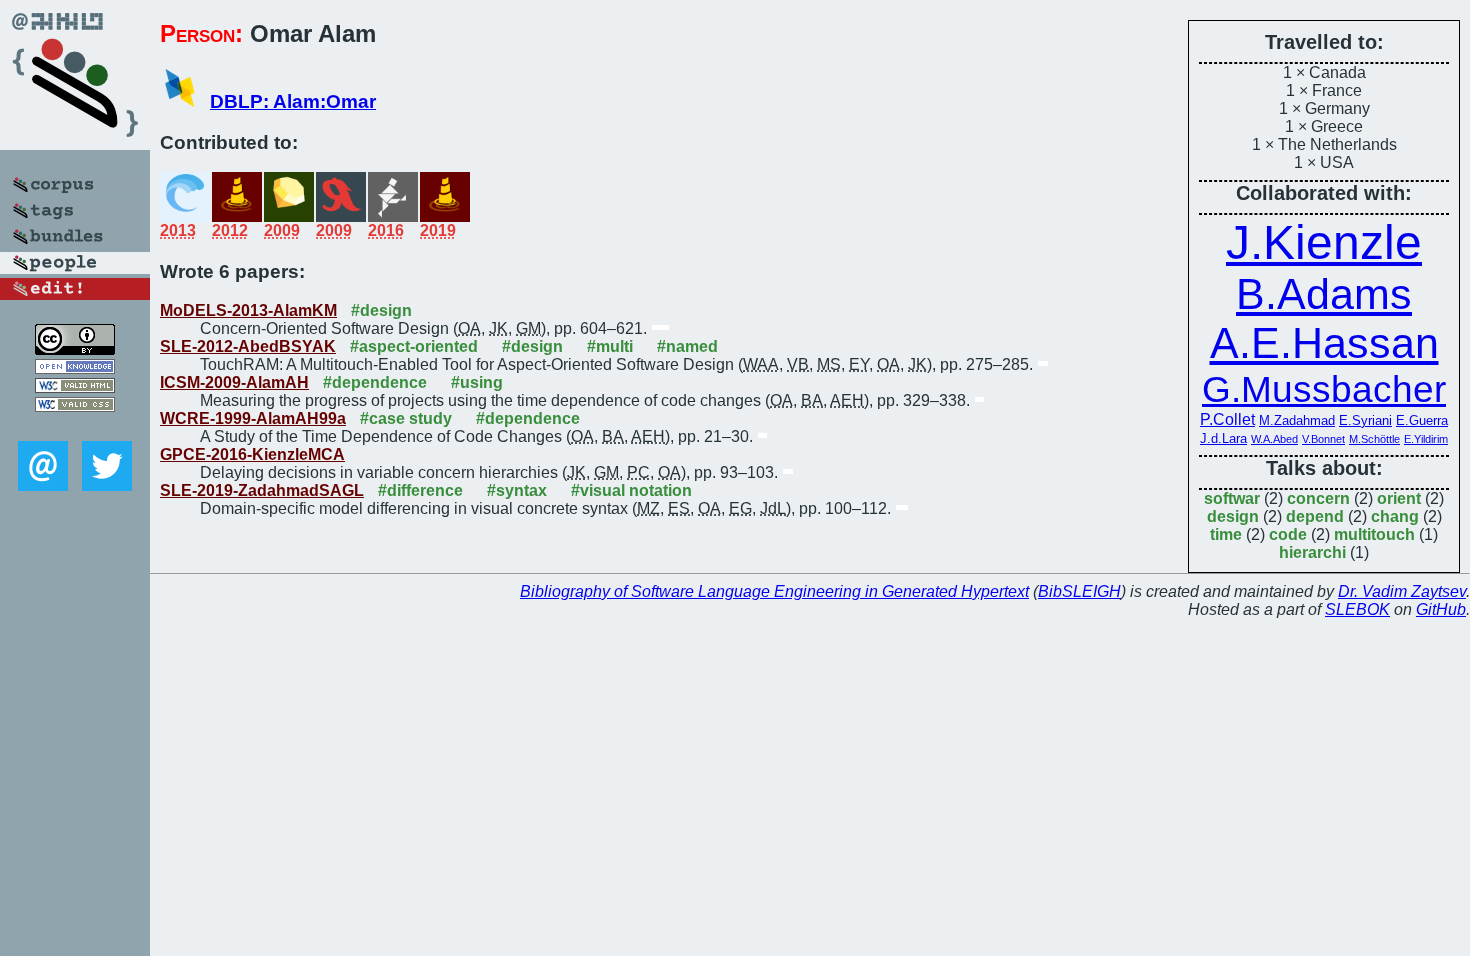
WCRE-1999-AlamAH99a (253, 418)
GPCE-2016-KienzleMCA (252, 454)
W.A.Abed (1274, 439)
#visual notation (631, 490)
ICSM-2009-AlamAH (234, 382)
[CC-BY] (75, 349)
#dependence (375, 382)
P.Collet (1227, 419)
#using (477, 382)
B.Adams (1324, 294)
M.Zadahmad (1297, 420)
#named (687, 346)
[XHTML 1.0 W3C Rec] (75, 387)
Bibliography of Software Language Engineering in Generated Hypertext (774, 591)
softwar (1232, 498)
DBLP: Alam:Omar (293, 101)
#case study (406, 418)
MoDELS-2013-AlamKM (248, 310)
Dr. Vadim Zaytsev (1402, 591)
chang (1395, 516)
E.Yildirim (1426, 439)
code (1288, 534)
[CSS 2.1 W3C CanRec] (75, 426)
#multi (610, 346)
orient (1399, 498)
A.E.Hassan (1324, 343)
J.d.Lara (1223, 438)
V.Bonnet (1323, 439)
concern (1318, 498)
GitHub (1441, 609)
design (1233, 516)
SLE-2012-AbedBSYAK (248, 346)
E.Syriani (1365, 420)
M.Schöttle (1374, 439)
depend (1315, 516)
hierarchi (1312, 552)
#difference (420, 490)
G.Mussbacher (1324, 389)
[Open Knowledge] (75, 368)
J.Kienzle (1324, 242)
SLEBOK (1357, 609)
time (1226, 534)
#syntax (517, 490)
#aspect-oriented (414, 346)
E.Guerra (1422, 420)
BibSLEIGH (1079, 591)
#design (381, 310)
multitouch (1374, 534)
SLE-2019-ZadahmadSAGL (262, 490)
